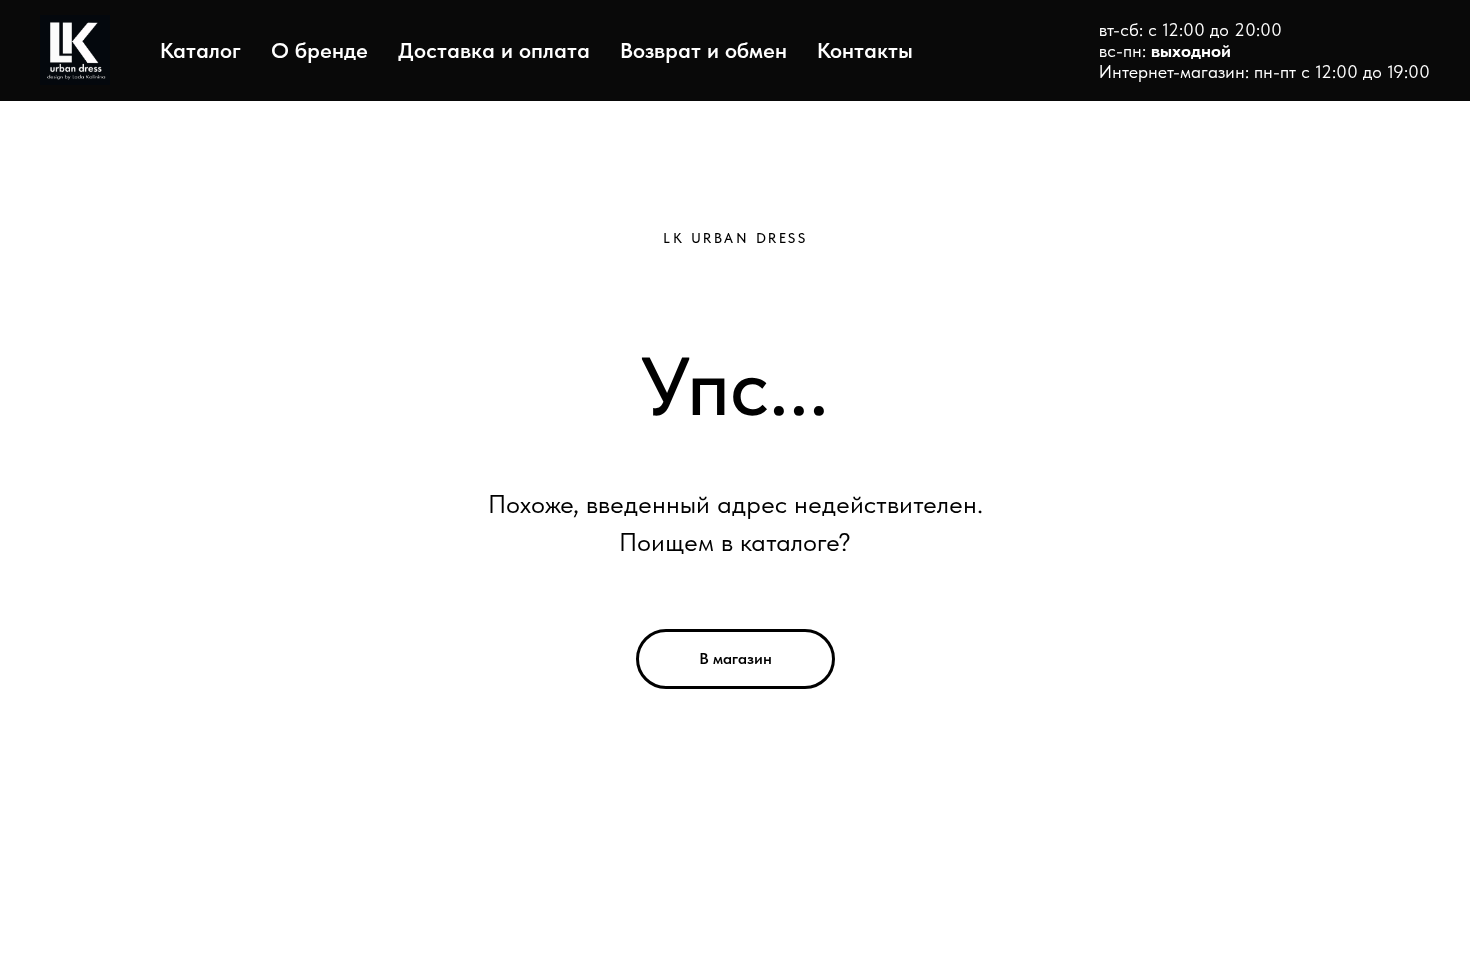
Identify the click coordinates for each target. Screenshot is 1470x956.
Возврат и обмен (703, 50)
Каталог (200, 50)
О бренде (319, 50)
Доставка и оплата (494, 50)
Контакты (865, 50)
